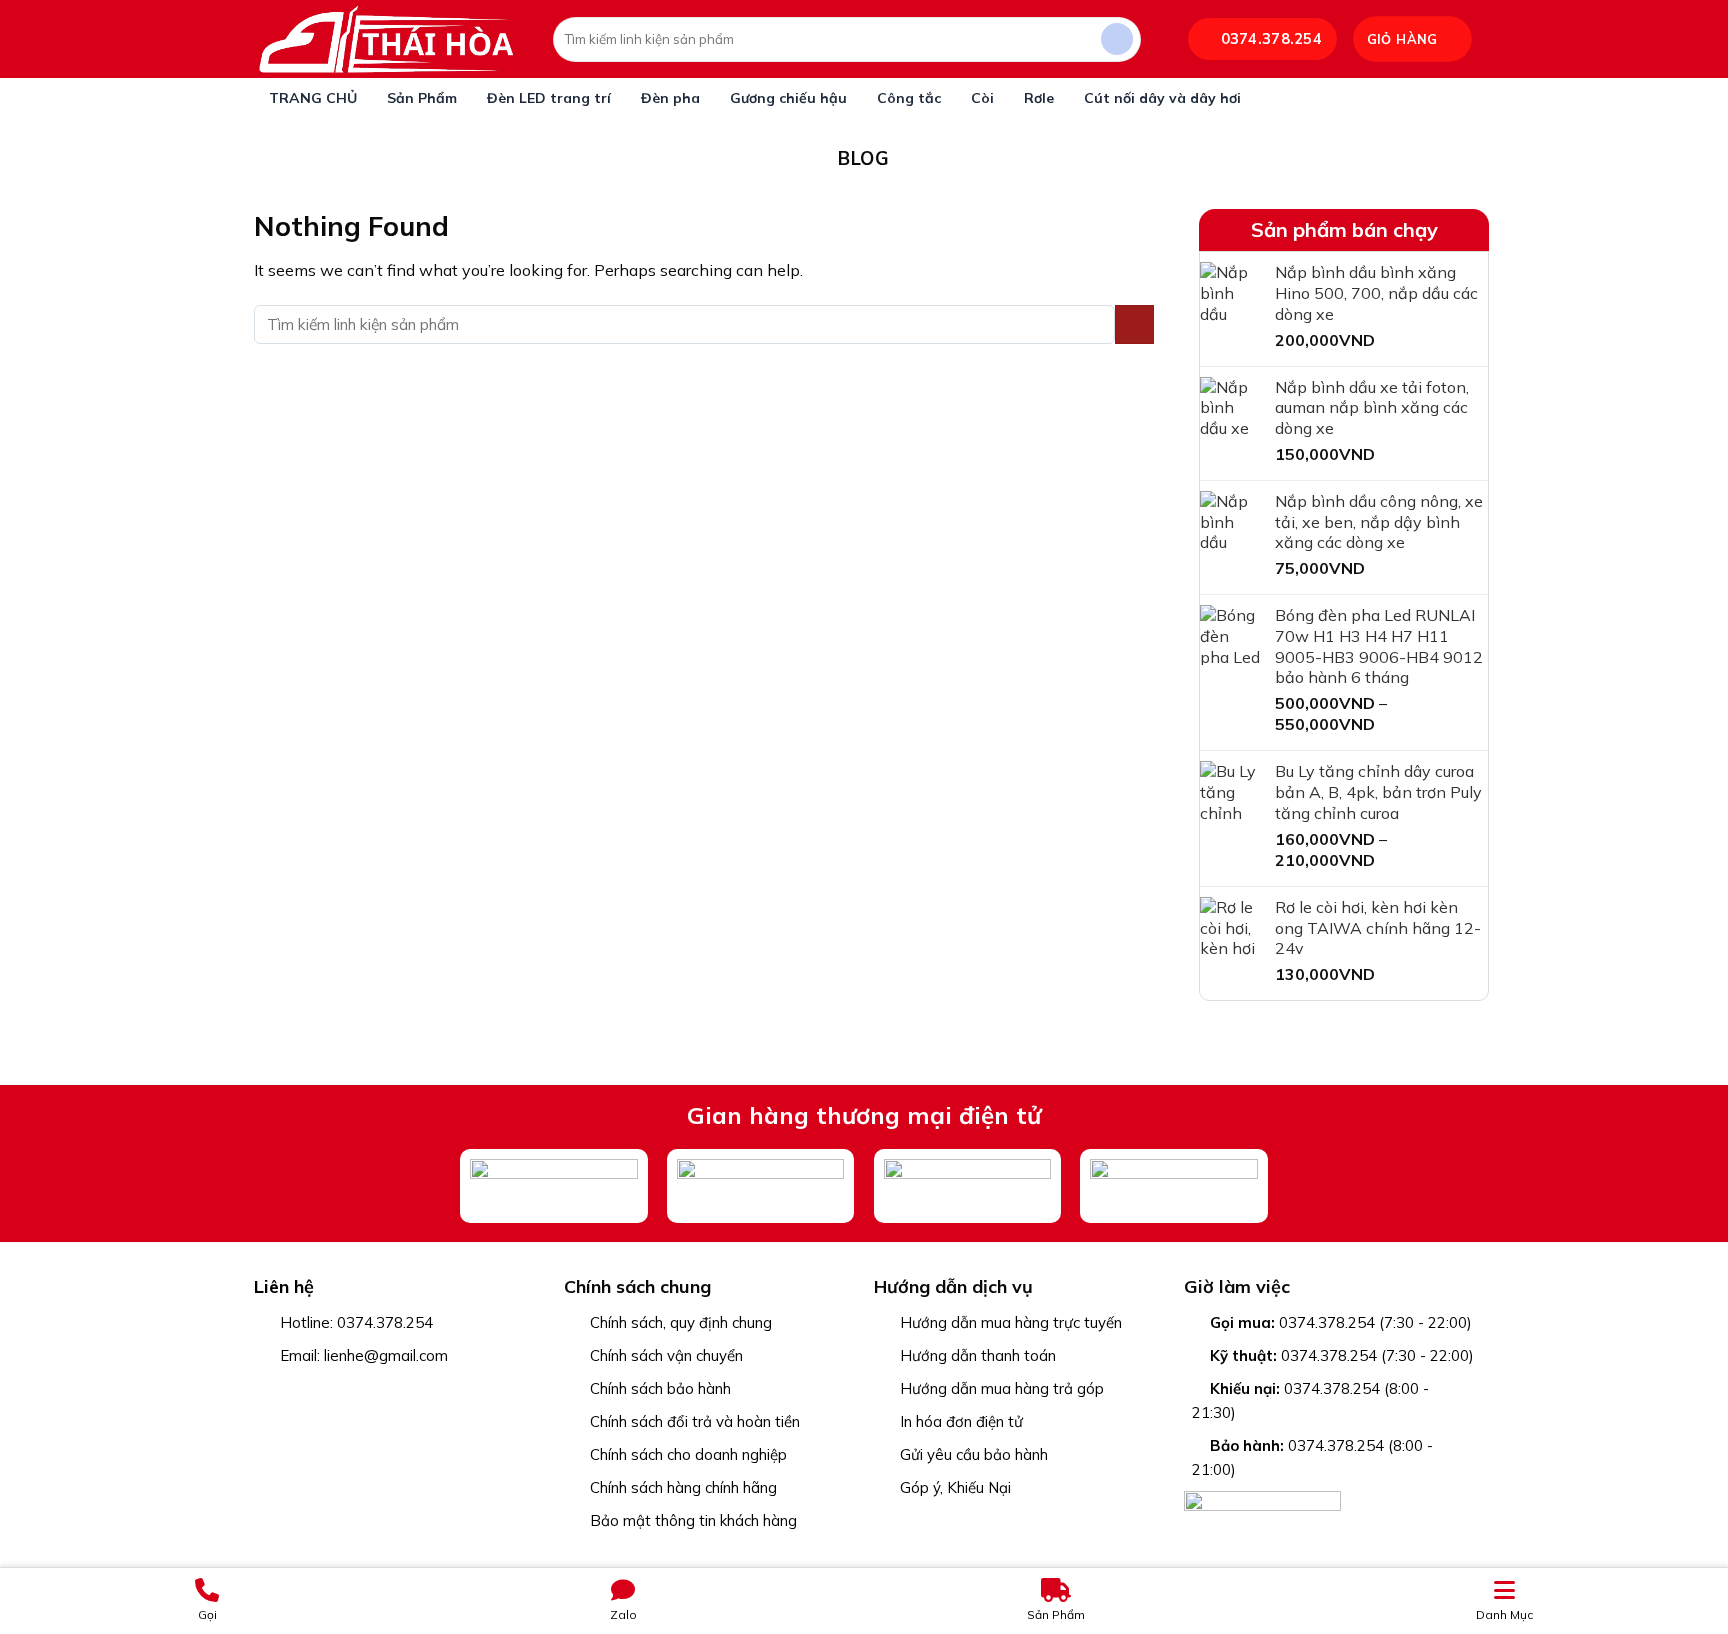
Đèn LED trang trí (549, 98)
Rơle (1039, 98)
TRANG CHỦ (313, 98)
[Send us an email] (344, 1390)
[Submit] (1117, 39)
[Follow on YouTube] (396, 1390)
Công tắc (909, 98)
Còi (982, 98)
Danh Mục (1504, 1614)
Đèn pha (670, 98)
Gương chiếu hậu (788, 98)
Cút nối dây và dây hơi (1162, 98)
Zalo (623, 1614)
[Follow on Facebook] (266, 1390)
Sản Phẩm (422, 98)
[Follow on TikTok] (318, 1390)
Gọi (207, 1614)
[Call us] (370, 1390)
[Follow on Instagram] (292, 1390)
